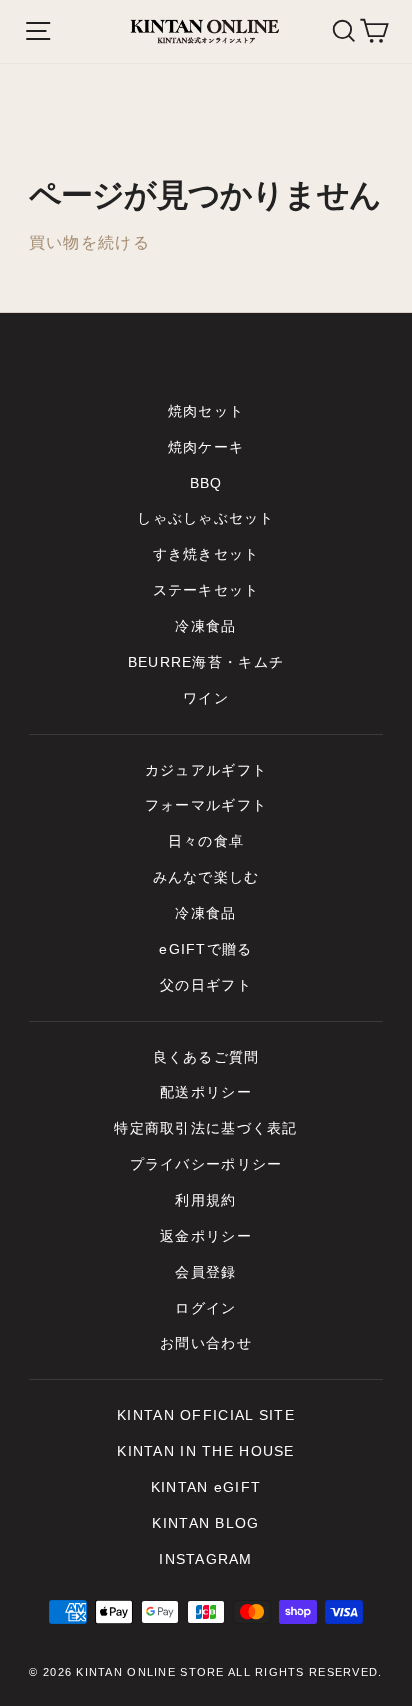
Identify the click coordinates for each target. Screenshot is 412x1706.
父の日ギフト (206, 985)
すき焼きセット (206, 554)
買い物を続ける (89, 242)
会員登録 (205, 1272)
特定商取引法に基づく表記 (205, 1128)
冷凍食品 (205, 626)
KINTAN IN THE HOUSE (205, 1451)
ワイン (206, 698)
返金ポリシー (206, 1236)
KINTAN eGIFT (206, 1487)
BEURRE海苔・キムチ (206, 662)
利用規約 (205, 1200)
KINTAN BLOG (205, 1523)
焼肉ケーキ (206, 447)
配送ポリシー (206, 1092)
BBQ (206, 483)
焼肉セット (206, 411)
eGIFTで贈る (205, 949)
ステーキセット (206, 590)
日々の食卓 (206, 841)
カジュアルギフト (206, 770)
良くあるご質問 (206, 1057)
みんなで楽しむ (206, 877)
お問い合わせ (206, 1343)
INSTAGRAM (206, 1559)
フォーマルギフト (206, 805)
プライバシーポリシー (206, 1164)
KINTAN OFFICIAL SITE (206, 1415)
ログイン (205, 1308)
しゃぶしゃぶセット (206, 518)
